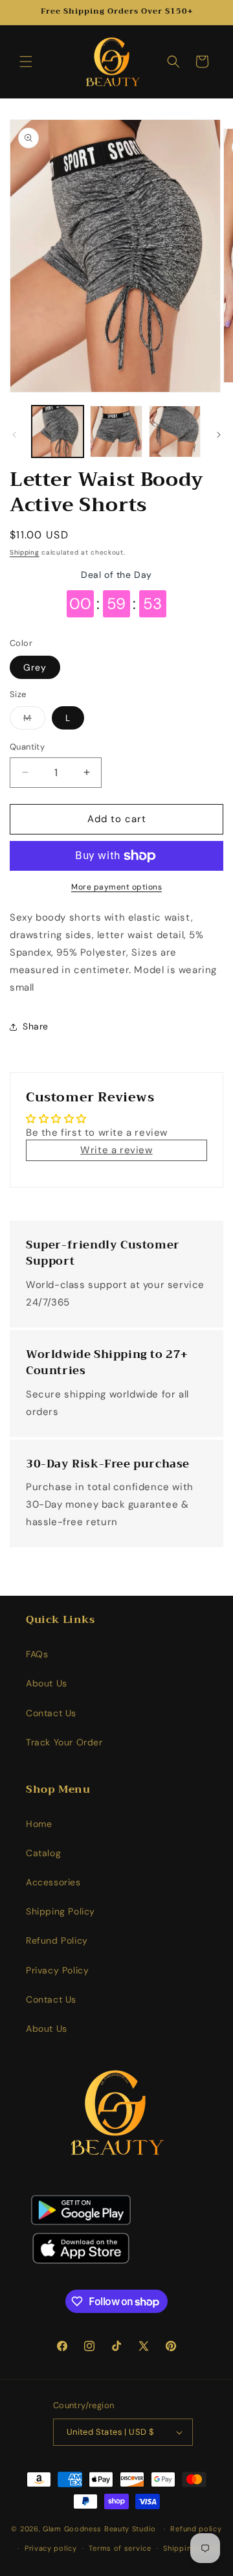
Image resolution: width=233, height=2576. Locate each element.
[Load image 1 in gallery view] (58, 431)
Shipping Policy (61, 1911)
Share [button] (36, 1026)
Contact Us (51, 1713)
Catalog (43, 1853)
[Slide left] (14, 435)
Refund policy (196, 2529)
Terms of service (120, 2548)
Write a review (116, 1150)
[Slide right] (219, 435)
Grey (35, 667)
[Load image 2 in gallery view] (116, 431)
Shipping (25, 552)
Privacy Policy (57, 1970)
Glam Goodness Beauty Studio (101, 2529)
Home (39, 1824)
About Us (47, 1683)
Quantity (27, 747)
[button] (26, 62)
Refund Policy (57, 1940)
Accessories (53, 1882)
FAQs (37, 1654)
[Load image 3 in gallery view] (175, 431)
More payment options (116, 887)
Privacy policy (51, 2548)
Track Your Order (64, 1742)
